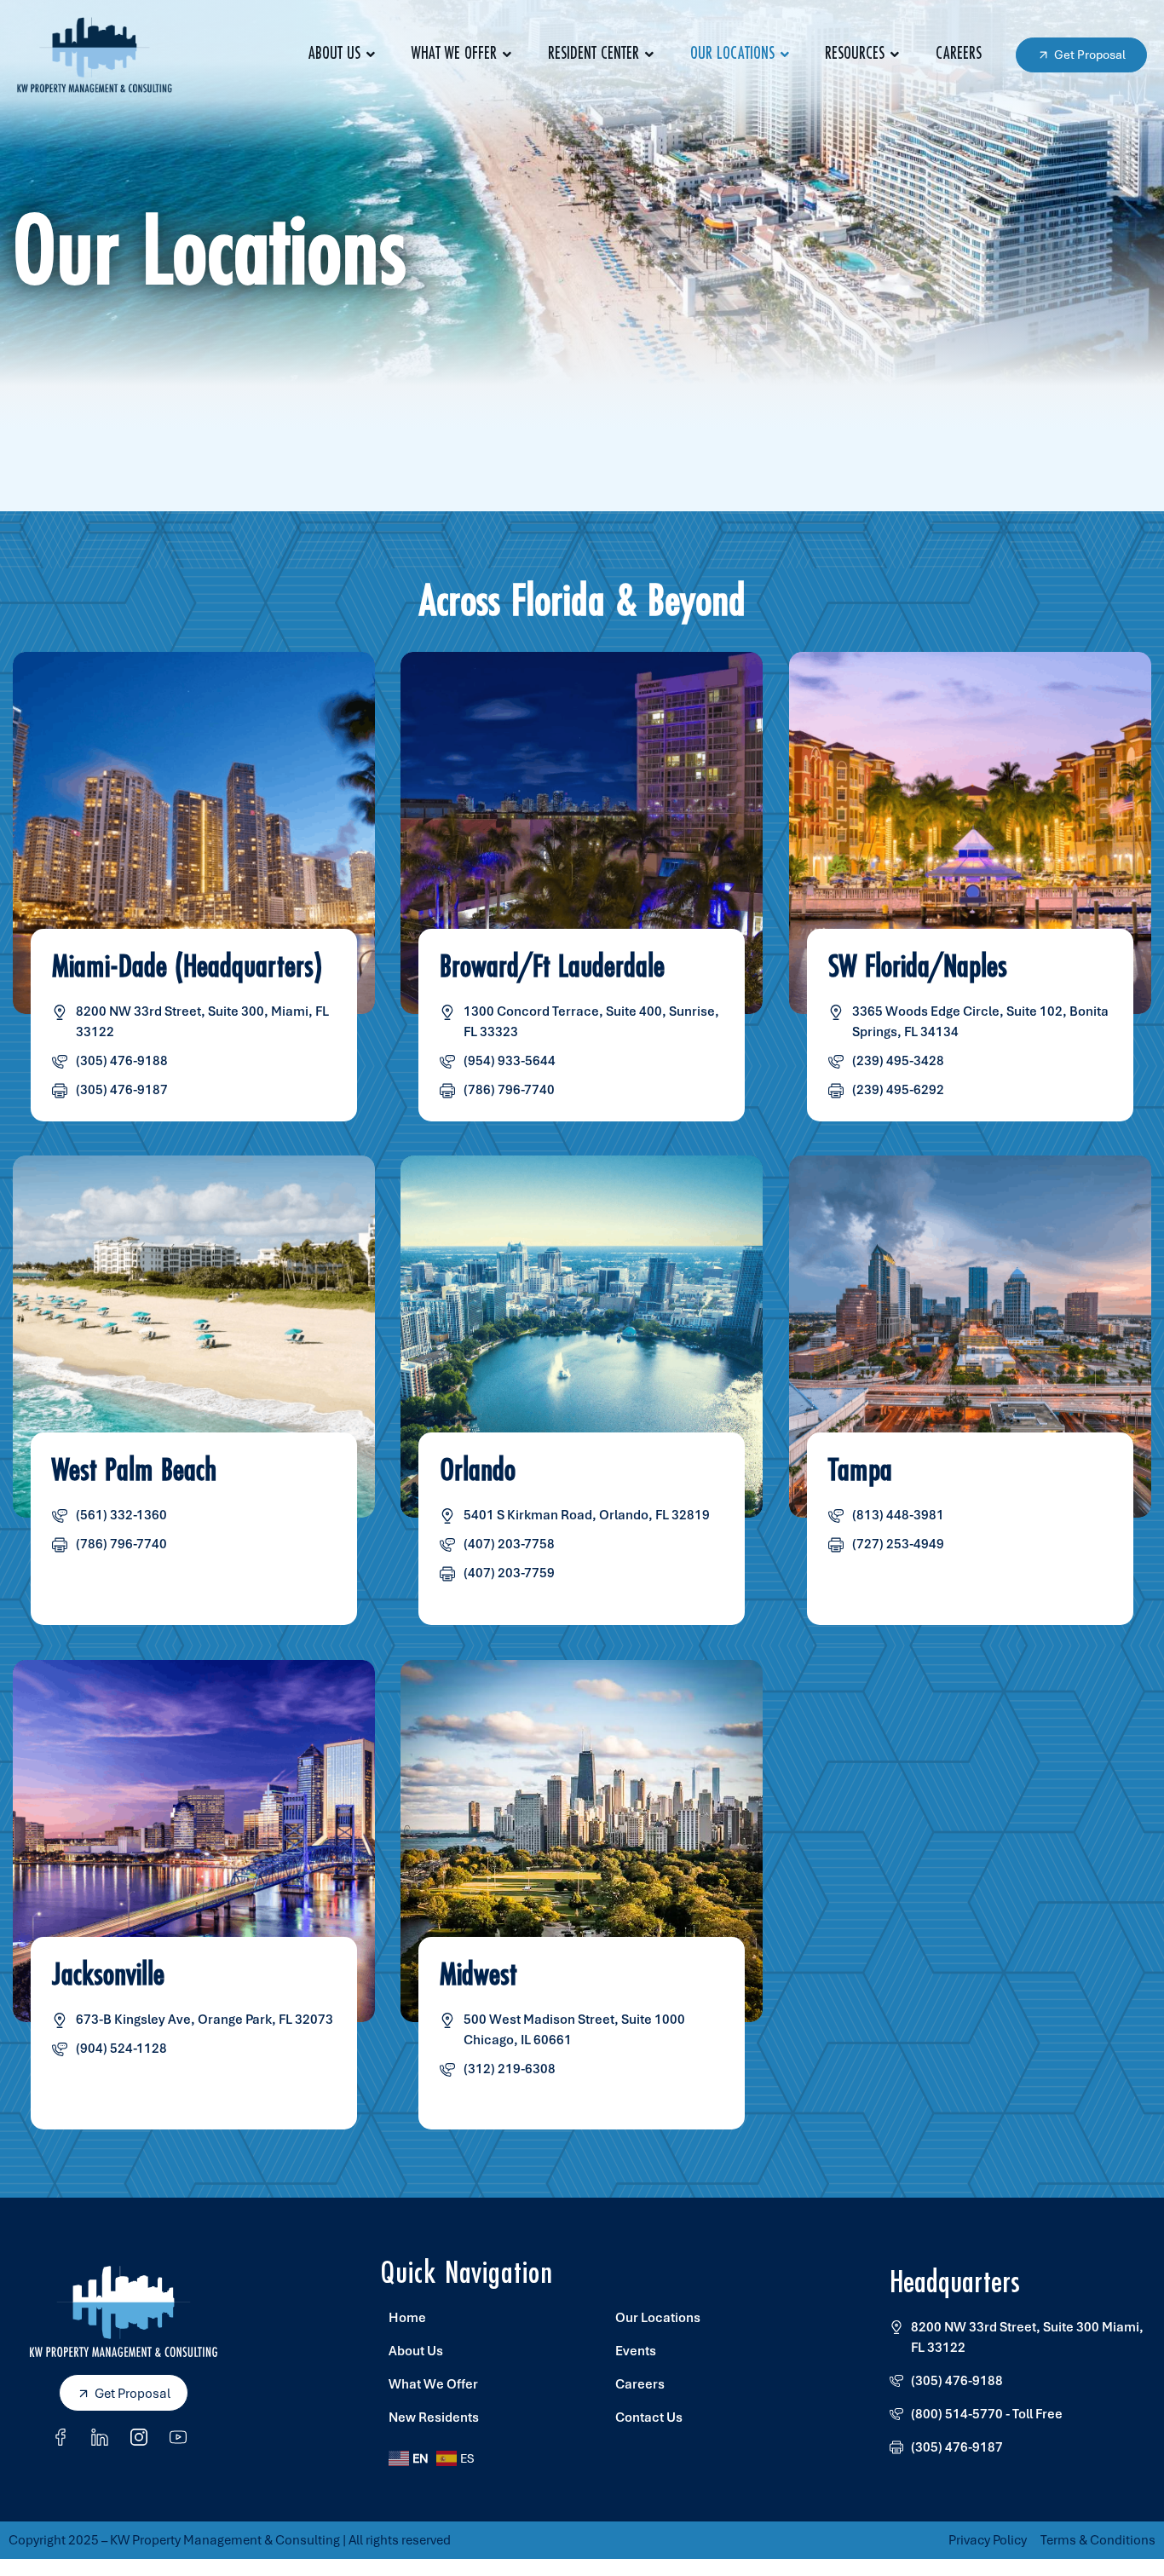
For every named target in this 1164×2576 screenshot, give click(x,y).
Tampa (860, 1472)
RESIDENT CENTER (594, 54)
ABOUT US (334, 54)
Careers (959, 54)
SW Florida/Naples (918, 967)
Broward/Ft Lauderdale (553, 967)
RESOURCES (855, 54)
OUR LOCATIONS (732, 54)
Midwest (479, 1975)
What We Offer (454, 54)
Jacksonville (108, 1975)
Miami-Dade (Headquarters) (187, 967)
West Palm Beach (134, 1472)
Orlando (478, 1472)
